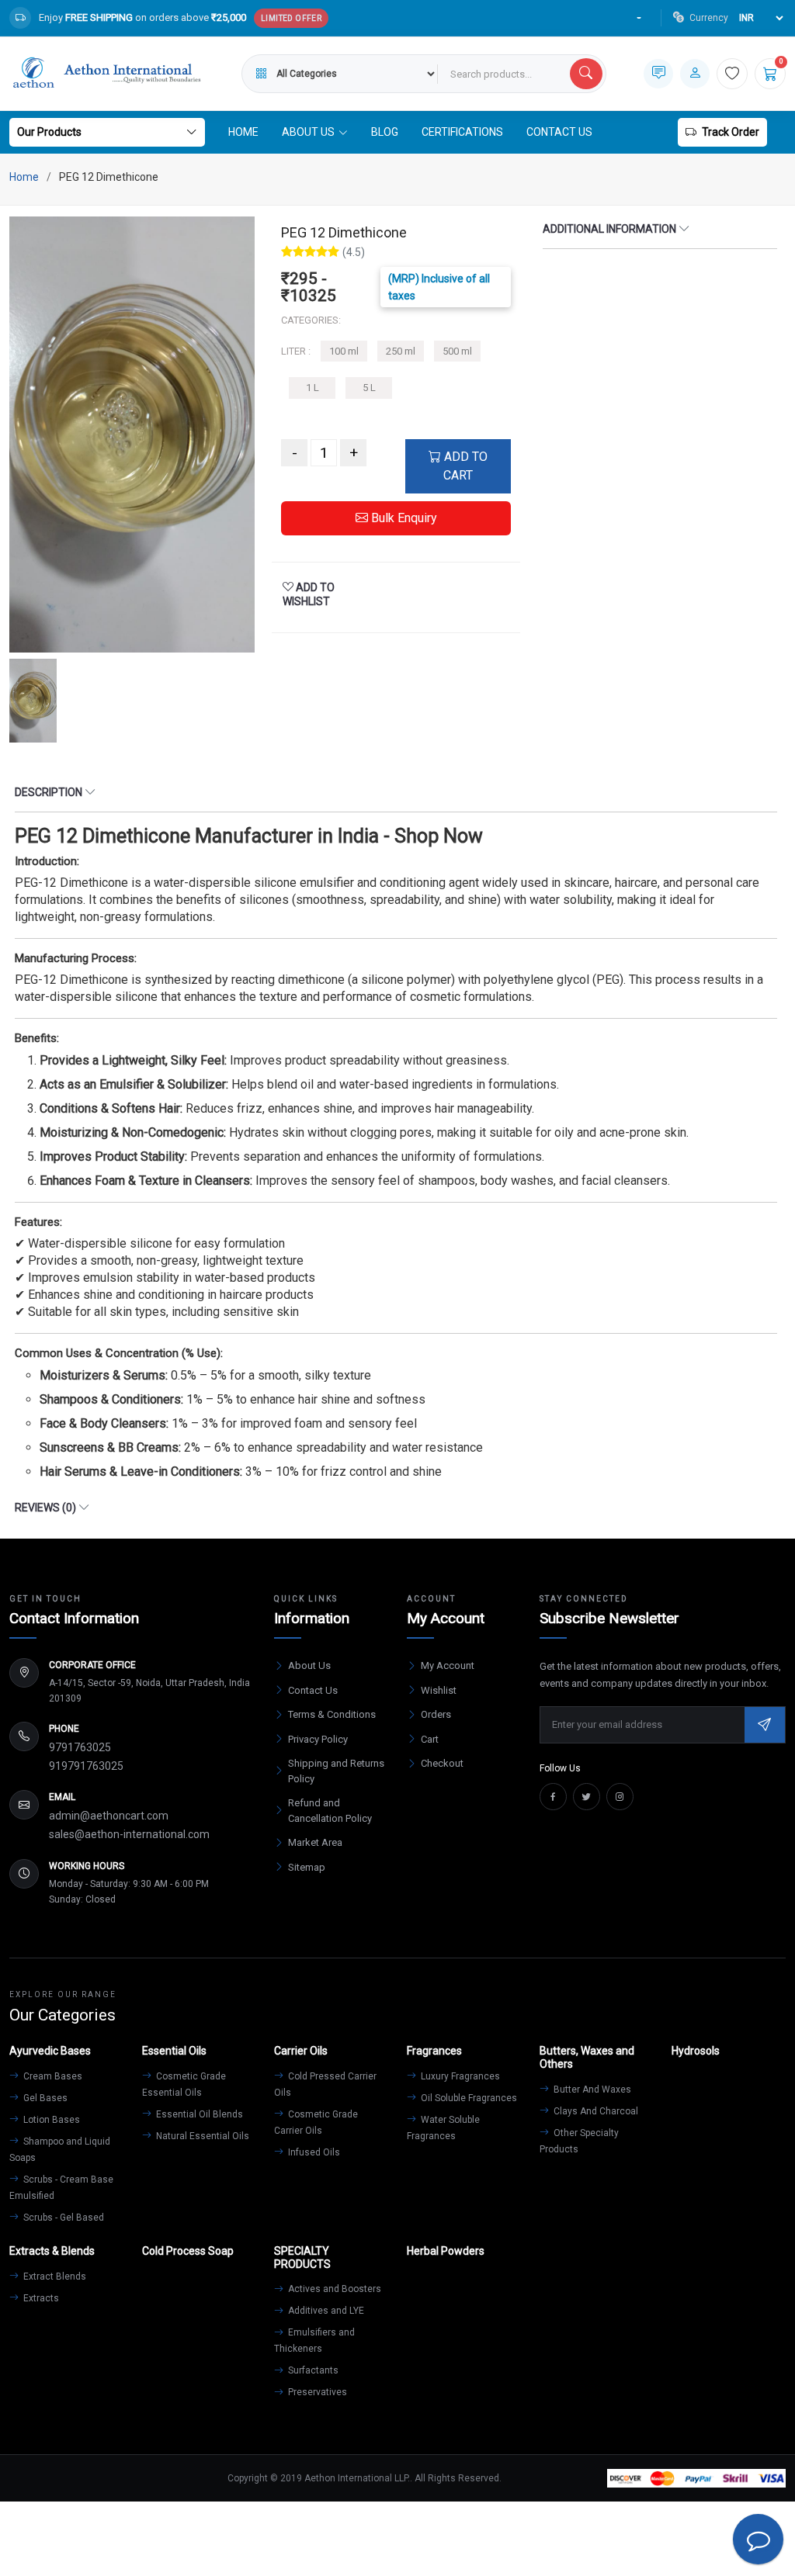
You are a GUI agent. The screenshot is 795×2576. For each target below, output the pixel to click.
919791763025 (86, 1766)
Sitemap (307, 1867)
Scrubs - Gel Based (62, 2218)
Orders (436, 1714)
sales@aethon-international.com (129, 1834)
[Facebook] (553, 1797)
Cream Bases (52, 2076)
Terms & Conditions (332, 1714)
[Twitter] (587, 1797)
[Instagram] (620, 1797)
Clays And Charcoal (595, 2111)
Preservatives (316, 2392)
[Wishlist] (732, 74)
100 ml (344, 351)
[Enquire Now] (658, 74)
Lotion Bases (50, 2120)
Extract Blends (54, 2277)
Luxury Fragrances (459, 2076)
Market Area (315, 1842)
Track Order (731, 132)
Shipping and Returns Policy (336, 1771)
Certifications (462, 132)
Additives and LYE (325, 2311)
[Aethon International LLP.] (106, 73)
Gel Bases (44, 2098)
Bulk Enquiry (403, 518)
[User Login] (695, 74)
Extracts (40, 2298)
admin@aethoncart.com (109, 1816)
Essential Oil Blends (198, 2114)
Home (243, 132)
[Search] (586, 74)
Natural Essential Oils (201, 2136)
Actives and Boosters (333, 2289)
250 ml (401, 351)
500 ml (457, 351)
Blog (385, 132)
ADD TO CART (464, 466)
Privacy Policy (318, 1739)
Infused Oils (313, 2152)
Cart (430, 1739)
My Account (448, 1665)
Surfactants (312, 2370)
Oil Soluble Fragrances (468, 2098)
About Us (309, 1665)
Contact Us (559, 132)
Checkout (442, 1763)
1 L (312, 388)
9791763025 (80, 1747)
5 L (369, 388)
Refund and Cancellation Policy (330, 1811)
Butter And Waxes (591, 2090)
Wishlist (439, 1690)
